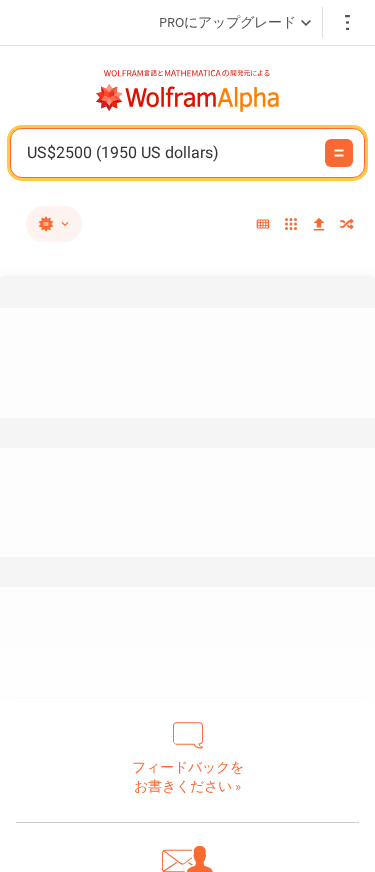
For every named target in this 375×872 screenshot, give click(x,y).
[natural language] (54, 224)
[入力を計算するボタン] (339, 153)
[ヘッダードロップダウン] (349, 22)
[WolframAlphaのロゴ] (188, 98)
